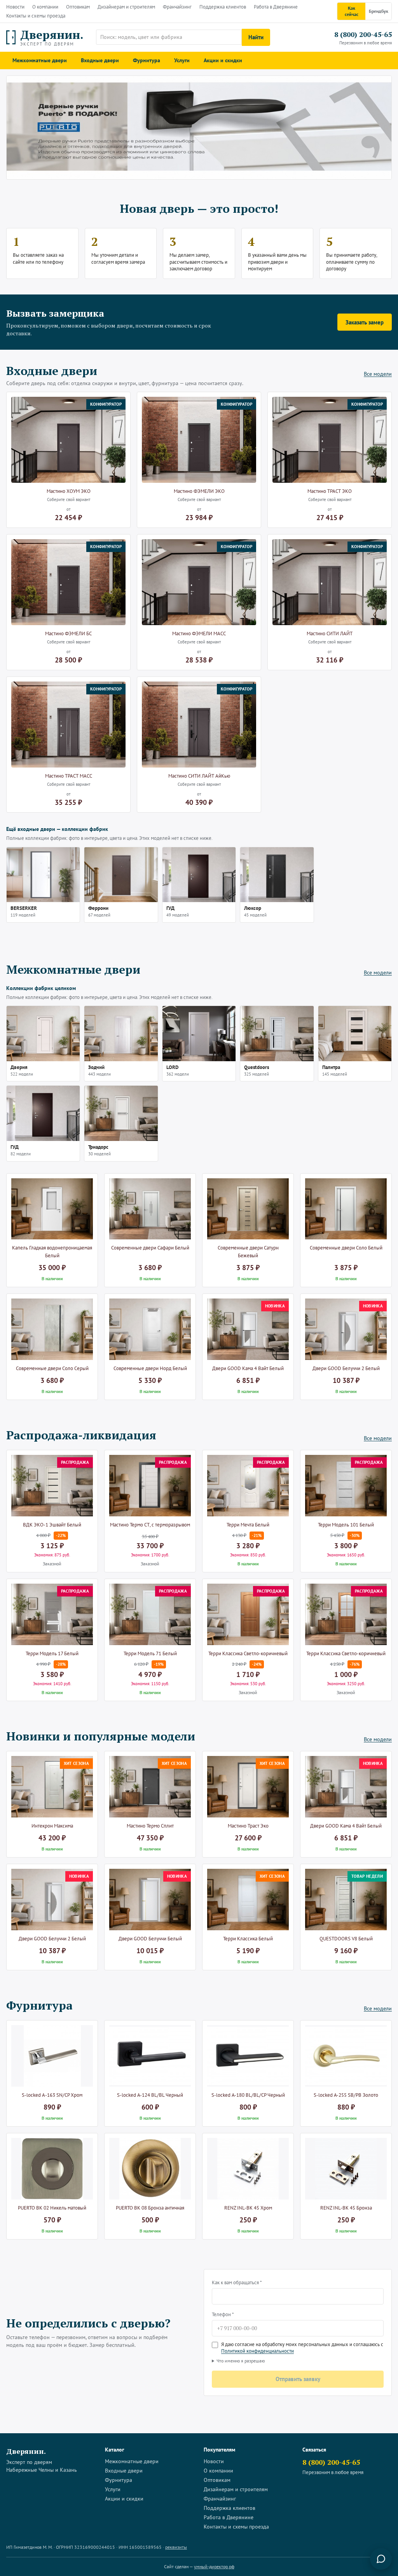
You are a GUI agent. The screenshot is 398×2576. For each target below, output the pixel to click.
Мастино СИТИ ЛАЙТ (330, 633)
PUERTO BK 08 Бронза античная (150, 2208)
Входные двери (100, 60)
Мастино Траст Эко (248, 1826)
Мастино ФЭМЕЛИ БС (68, 633)
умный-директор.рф (214, 2566)
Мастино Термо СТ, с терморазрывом (150, 1525)
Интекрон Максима (52, 1826)
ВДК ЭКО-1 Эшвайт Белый (52, 1525)
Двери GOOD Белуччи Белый (150, 1939)
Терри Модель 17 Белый (52, 1653)
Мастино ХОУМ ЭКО (69, 491)
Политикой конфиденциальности (257, 2351)
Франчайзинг (177, 7)
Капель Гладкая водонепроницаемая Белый (52, 1252)
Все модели (378, 374)
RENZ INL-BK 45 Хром (248, 2208)
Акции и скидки (223, 60)
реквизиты (176, 2547)
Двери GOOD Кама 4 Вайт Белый (248, 1368)
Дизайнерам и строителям (126, 7)
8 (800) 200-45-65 (363, 34)
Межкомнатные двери (40, 60)
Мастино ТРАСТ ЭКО (330, 491)
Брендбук (379, 11)
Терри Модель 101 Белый (346, 1525)
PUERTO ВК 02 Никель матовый (52, 2208)
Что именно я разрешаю (241, 2361)
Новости (15, 7)
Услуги (182, 60)
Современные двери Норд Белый (150, 1368)
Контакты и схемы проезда (36, 16)
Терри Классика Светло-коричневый (248, 1653)
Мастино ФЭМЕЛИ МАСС (199, 633)
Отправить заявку (298, 2379)
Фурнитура (147, 60)
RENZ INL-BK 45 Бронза (346, 2208)
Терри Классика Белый (248, 1939)
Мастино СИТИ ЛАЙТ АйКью (199, 776)
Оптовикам (78, 7)
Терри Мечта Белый (248, 1525)
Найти (256, 37)
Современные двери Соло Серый (52, 1368)
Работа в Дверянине (276, 7)
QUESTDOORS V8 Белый (346, 1939)
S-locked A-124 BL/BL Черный (150, 2095)
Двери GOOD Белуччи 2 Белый (346, 1368)
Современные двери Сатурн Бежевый (248, 1252)
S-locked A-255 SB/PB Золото (346, 2095)
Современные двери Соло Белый (346, 1248)
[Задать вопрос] (381, 2559)
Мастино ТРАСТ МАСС (69, 776)
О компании (45, 7)
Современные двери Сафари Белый (150, 1248)
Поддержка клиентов (223, 7)
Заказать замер (365, 322)
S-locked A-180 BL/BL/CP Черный (248, 2095)
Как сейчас (352, 11)
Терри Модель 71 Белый (150, 1653)
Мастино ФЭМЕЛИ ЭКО (199, 491)
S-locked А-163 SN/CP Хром (52, 2095)
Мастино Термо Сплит (150, 1826)
